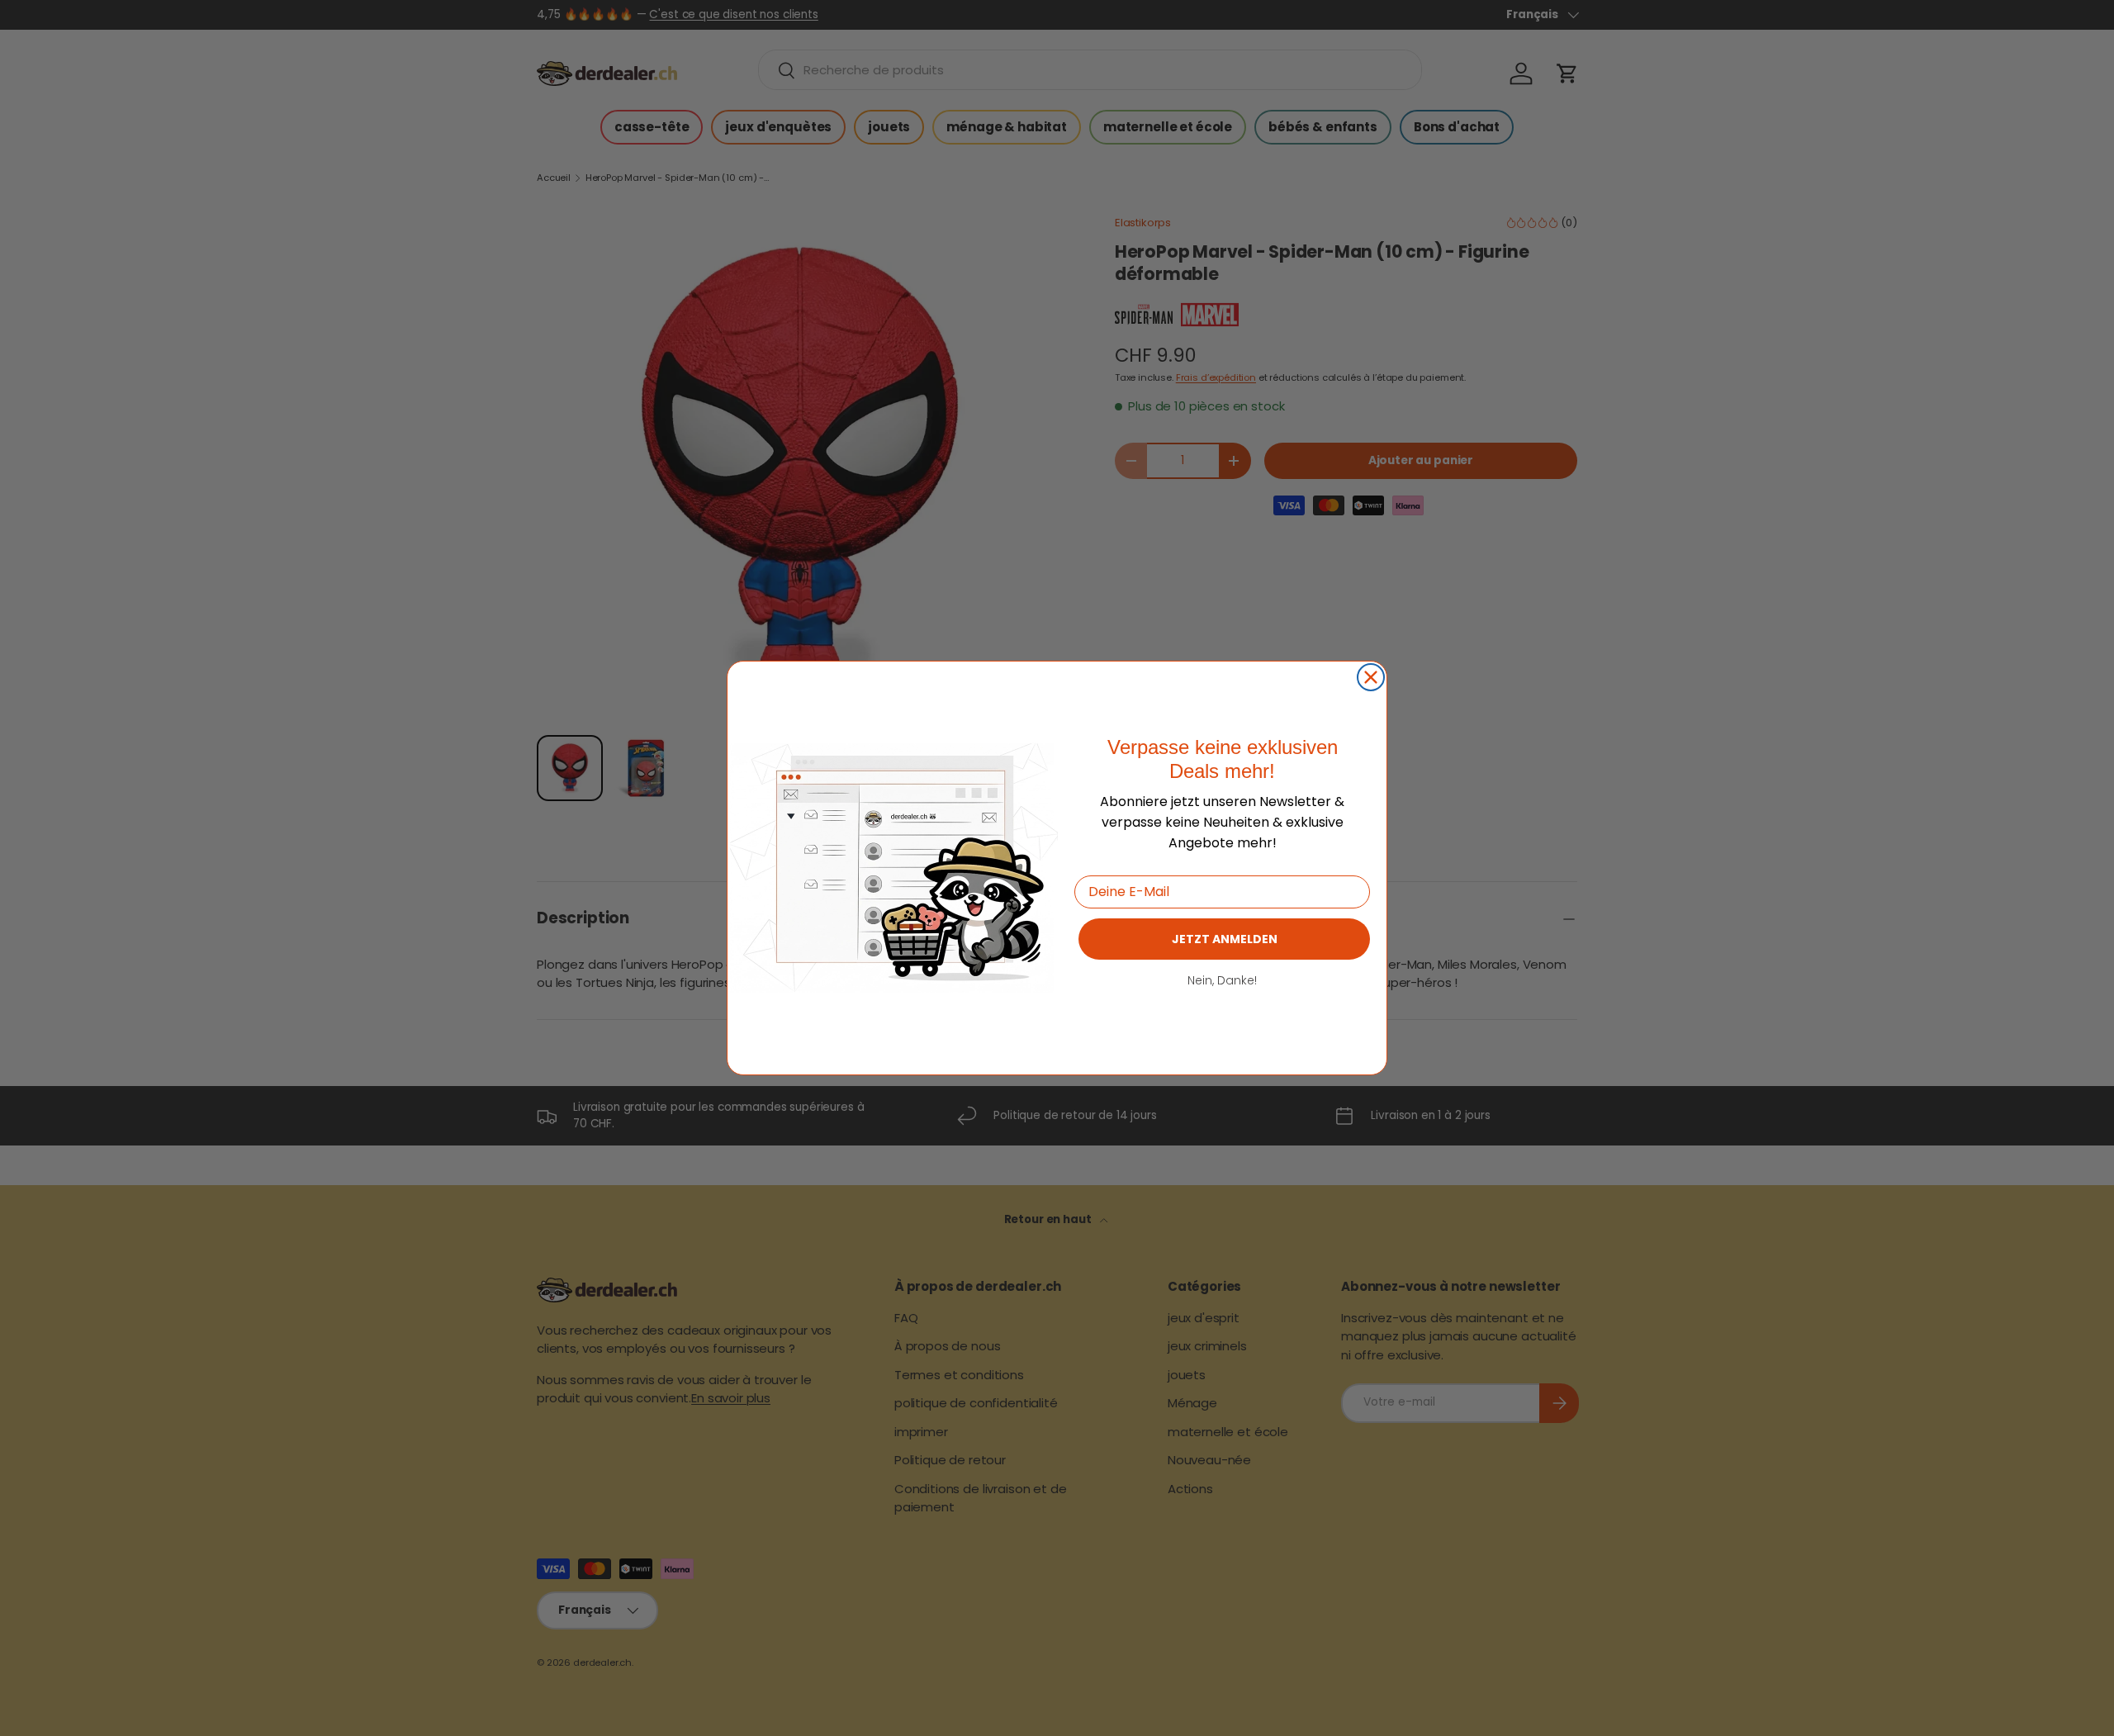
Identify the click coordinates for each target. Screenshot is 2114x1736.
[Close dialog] (1371, 677)
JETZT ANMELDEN (1225, 939)
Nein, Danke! (1222, 980)
